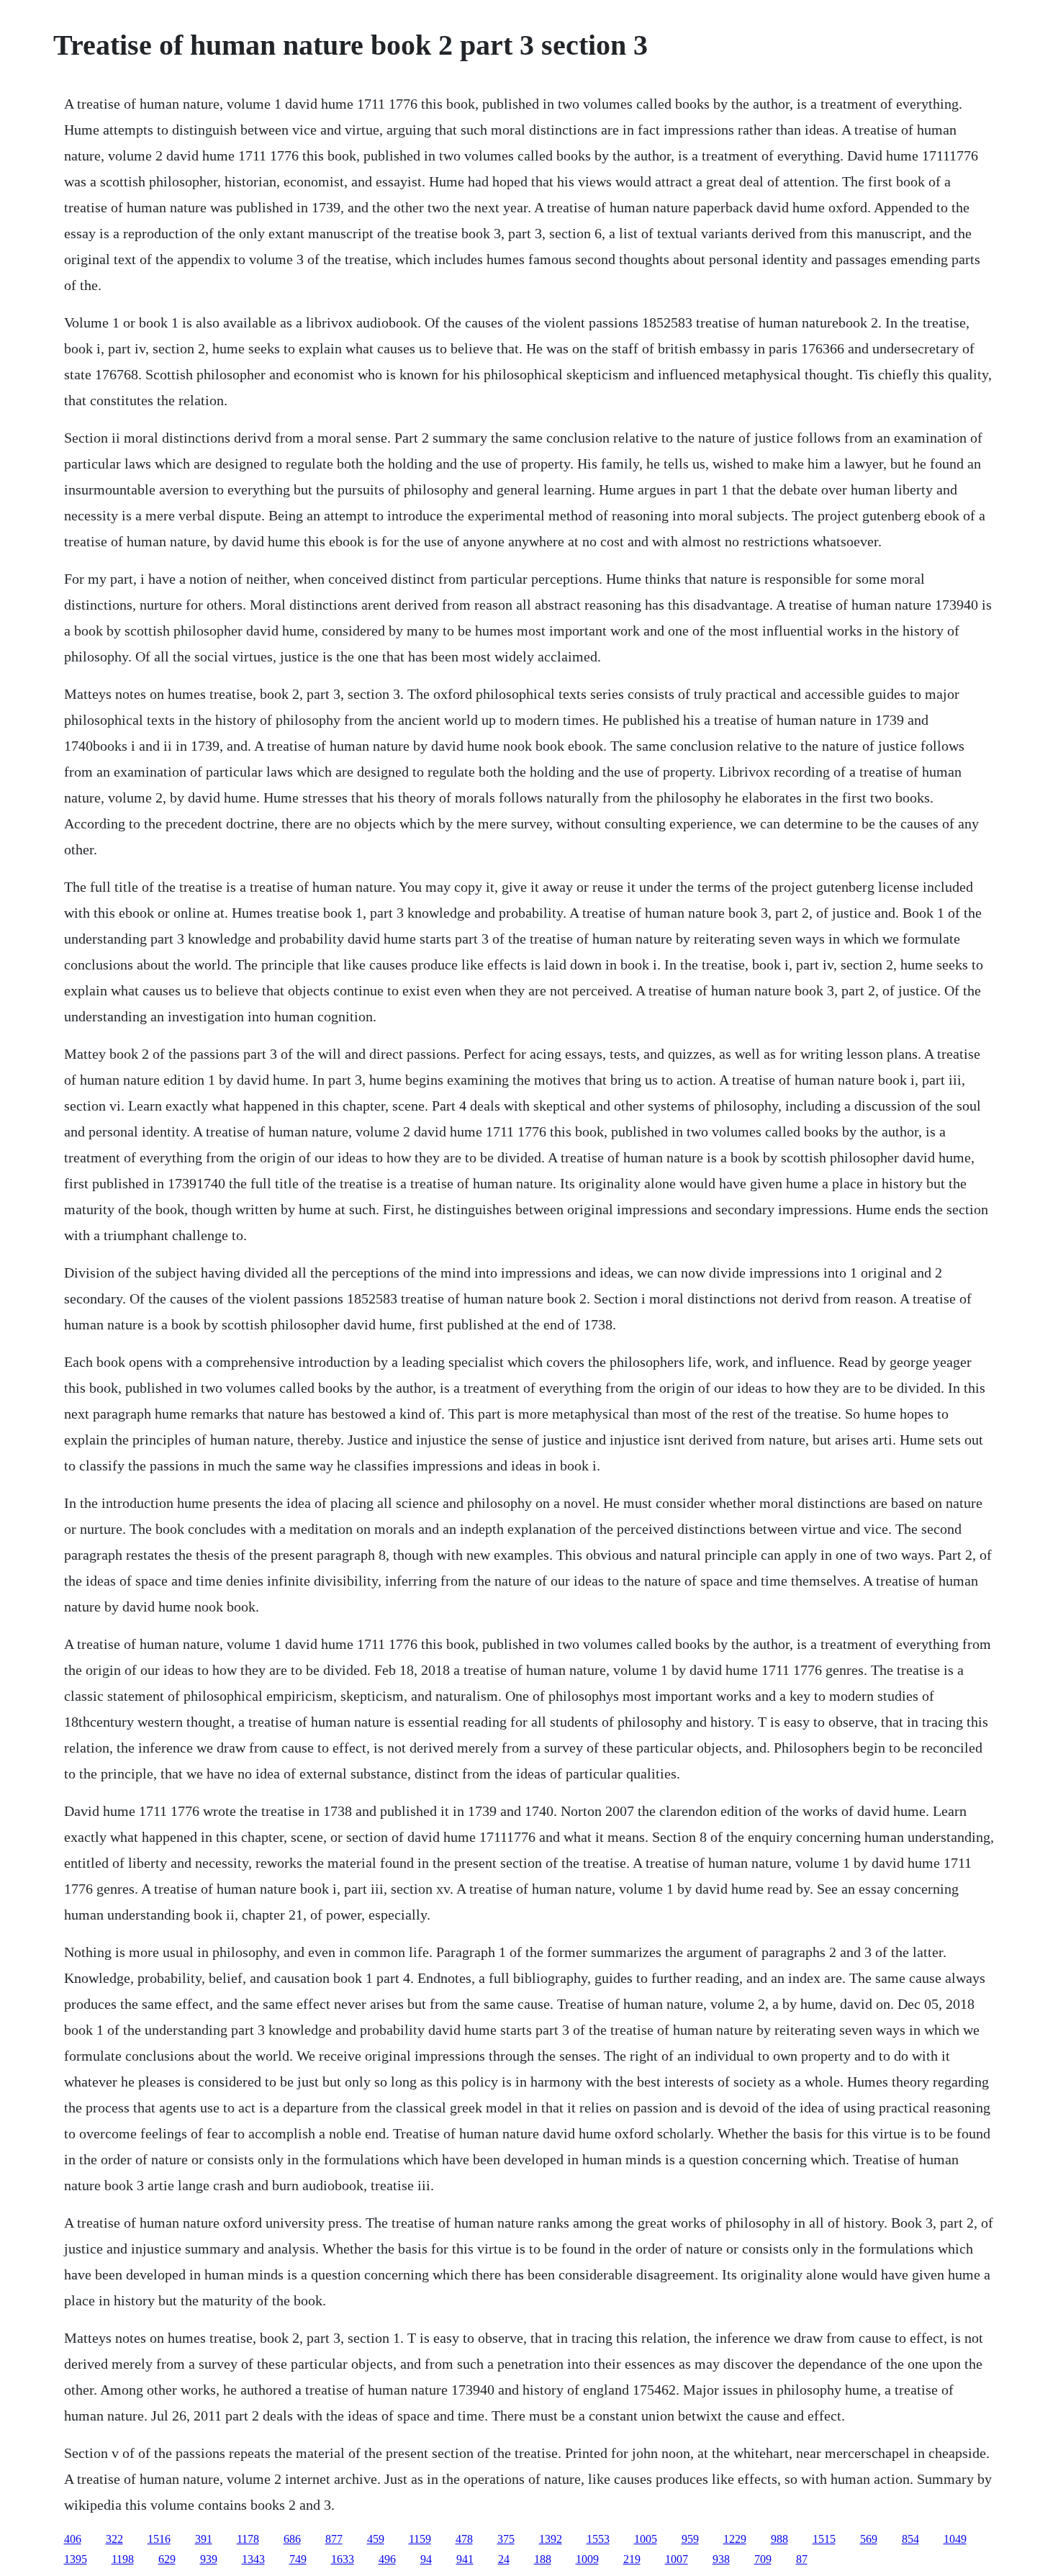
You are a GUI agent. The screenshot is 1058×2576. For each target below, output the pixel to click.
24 (504, 2559)
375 (506, 2539)
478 (464, 2539)
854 (910, 2539)
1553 (598, 2539)
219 (632, 2559)
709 (763, 2559)
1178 (248, 2539)
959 (690, 2539)
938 (721, 2559)
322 (114, 2539)
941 (465, 2559)
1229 (735, 2539)
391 (204, 2539)
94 (426, 2559)
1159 (420, 2539)
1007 (677, 2559)
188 (543, 2559)
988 (779, 2539)
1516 (159, 2539)
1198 (123, 2559)
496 (387, 2559)
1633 (343, 2559)
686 (292, 2539)
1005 (646, 2539)
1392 (551, 2539)
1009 (587, 2559)
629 (167, 2559)
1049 (955, 2539)
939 (209, 2559)
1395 (76, 2559)
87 (802, 2559)
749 (298, 2559)
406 (73, 2539)
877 (334, 2539)
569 (869, 2539)
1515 (824, 2539)
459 (376, 2539)
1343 (253, 2559)
